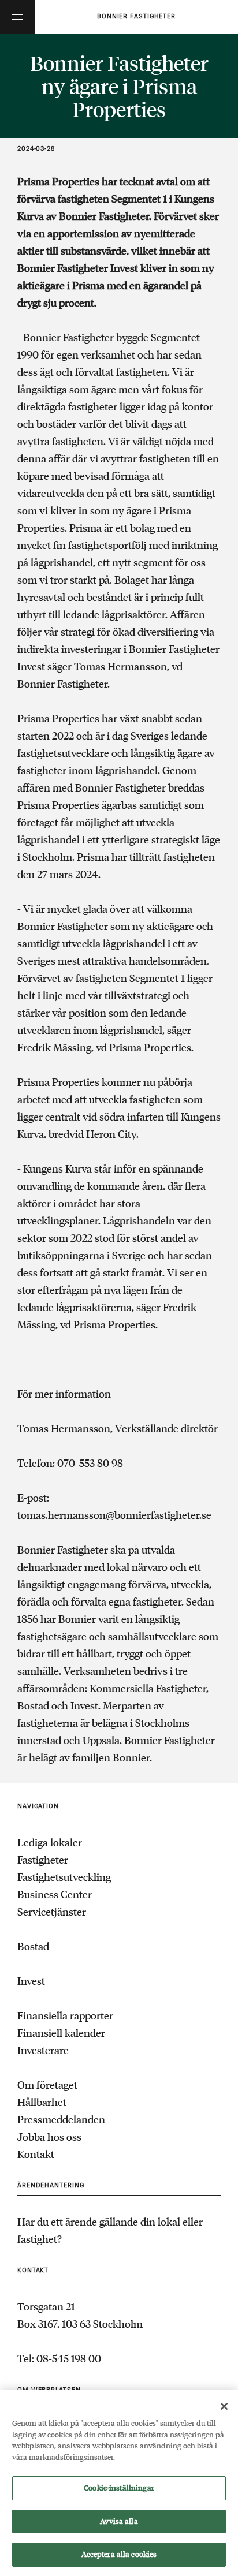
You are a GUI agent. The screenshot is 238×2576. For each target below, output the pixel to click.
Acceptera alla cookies (119, 2554)
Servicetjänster (52, 1912)
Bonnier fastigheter (136, 17)
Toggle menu (17, 17)
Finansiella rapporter (65, 2015)
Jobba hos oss (49, 2137)
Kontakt (36, 2154)
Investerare (43, 2050)
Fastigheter (43, 1860)
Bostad (33, 1946)
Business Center (55, 1894)
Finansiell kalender (61, 2033)
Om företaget (47, 2085)
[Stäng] (224, 2406)
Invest (31, 1981)
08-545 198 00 (69, 2358)
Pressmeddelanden (61, 2119)
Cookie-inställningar (119, 2488)
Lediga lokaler (50, 1842)
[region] (119, 2483)
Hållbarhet (42, 2102)
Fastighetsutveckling (64, 1877)
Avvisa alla (119, 2521)
